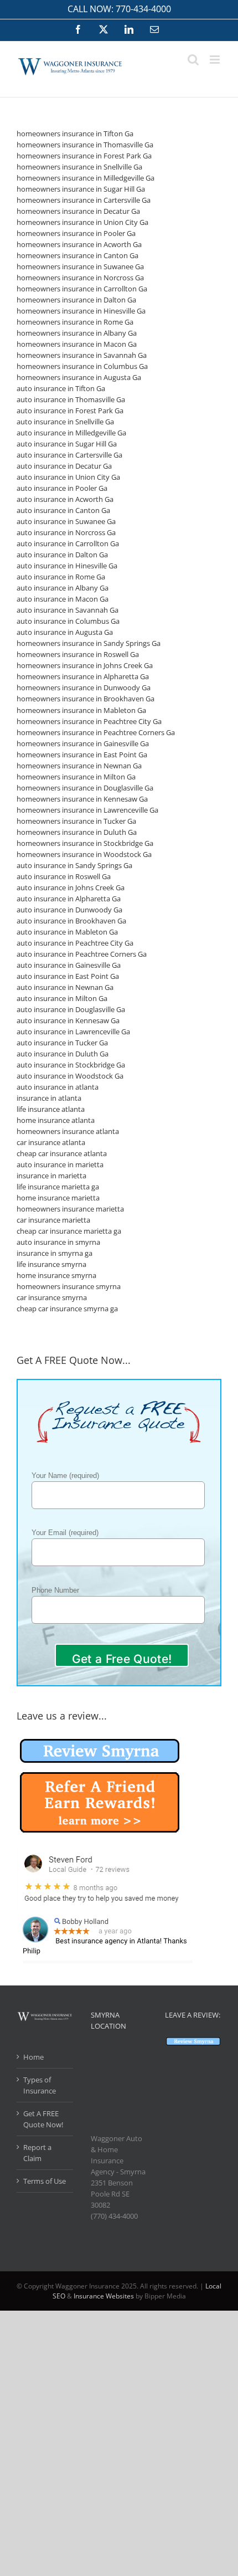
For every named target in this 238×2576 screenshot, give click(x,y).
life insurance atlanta (51, 1109)
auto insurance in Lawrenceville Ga (73, 1032)
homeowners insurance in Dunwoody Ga (84, 687)
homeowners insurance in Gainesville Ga (83, 743)
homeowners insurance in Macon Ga (77, 344)
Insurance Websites (104, 2296)
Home (33, 2057)
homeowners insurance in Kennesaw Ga (82, 799)
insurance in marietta (51, 1176)
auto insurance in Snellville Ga (65, 422)
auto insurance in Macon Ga (63, 599)
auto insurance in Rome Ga (61, 577)
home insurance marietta (58, 1198)
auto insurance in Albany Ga (63, 588)
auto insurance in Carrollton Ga (68, 543)
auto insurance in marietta (60, 1164)
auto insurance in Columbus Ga (68, 621)
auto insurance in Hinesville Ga (67, 566)
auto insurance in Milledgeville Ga (71, 433)
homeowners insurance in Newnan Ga (79, 766)
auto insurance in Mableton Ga (67, 932)
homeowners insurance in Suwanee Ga (80, 266)
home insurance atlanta (56, 1120)
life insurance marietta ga (58, 1187)
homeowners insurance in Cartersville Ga (84, 200)
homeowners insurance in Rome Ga (75, 322)
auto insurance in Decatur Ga (64, 466)
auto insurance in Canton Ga (63, 510)
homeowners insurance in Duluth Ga (77, 832)
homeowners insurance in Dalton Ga (76, 300)
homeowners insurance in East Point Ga (82, 755)
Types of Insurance (40, 2085)
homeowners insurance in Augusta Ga (79, 377)
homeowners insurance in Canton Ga (77, 255)
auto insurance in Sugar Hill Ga (67, 444)
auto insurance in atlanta (58, 1087)
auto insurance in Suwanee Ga (66, 521)
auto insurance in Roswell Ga (64, 876)
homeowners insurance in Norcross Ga (80, 278)
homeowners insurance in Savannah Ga (82, 355)
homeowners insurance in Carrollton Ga (82, 289)
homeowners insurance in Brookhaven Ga (86, 699)
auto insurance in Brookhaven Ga (71, 921)
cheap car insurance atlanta (62, 1153)
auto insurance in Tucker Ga (62, 1043)
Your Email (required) (65, 1533)
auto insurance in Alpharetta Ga (69, 899)
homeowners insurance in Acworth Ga (79, 244)
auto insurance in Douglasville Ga (71, 1009)
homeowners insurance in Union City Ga (82, 222)
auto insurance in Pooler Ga (62, 488)
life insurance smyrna (51, 1264)
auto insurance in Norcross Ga (66, 532)
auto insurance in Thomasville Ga (71, 399)
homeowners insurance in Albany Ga (77, 333)
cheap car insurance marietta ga (69, 1231)
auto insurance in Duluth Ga (63, 1054)
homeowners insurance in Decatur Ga (78, 211)
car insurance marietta (53, 1220)
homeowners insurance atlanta (68, 1131)
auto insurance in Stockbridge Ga (71, 1065)
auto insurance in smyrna (58, 1242)
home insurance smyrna (56, 1275)
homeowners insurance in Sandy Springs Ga (89, 643)
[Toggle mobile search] (193, 60)
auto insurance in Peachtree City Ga (75, 943)
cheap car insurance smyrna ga (67, 1308)
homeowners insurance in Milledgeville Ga (86, 178)
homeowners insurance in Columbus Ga (82, 366)
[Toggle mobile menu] (216, 60)
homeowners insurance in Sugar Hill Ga (81, 189)
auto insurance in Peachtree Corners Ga (82, 954)
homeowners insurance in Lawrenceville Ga (87, 810)
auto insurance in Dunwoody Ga (69, 910)
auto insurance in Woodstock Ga (70, 1076)
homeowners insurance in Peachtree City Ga (89, 721)
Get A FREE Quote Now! (43, 2119)
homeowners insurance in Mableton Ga (81, 710)
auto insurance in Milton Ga (62, 998)
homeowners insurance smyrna (69, 1286)
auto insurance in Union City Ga (68, 477)
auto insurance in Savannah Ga (68, 610)
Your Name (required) (65, 1476)
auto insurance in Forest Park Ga (70, 410)
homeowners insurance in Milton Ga (76, 777)
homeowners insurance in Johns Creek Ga (85, 665)
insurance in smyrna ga (55, 1253)
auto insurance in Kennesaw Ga (68, 1020)
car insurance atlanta (51, 1142)
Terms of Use (45, 2181)
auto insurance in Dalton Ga (62, 555)
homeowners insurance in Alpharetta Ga (83, 676)
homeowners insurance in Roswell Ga (78, 654)
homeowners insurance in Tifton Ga (75, 134)
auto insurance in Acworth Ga (65, 499)
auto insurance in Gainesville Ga (69, 965)
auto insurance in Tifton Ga (61, 388)
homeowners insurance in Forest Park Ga (84, 156)
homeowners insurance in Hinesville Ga (81, 311)
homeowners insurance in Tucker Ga (76, 821)
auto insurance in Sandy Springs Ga (74, 865)
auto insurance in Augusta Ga (65, 632)
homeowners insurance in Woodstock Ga (84, 854)
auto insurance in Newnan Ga (65, 987)
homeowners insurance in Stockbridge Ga (85, 843)
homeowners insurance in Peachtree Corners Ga (96, 732)
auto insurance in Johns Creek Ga (71, 887)
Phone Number (55, 1590)
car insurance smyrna (52, 1297)
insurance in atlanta (49, 1098)
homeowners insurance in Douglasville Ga (85, 788)
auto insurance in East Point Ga (68, 976)
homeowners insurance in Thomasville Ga (85, 145)
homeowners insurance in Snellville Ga (79, 167)
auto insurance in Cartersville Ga (69, 455)
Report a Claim (37, 2153)
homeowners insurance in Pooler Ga (76, 233)
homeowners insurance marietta (70, 1209)
